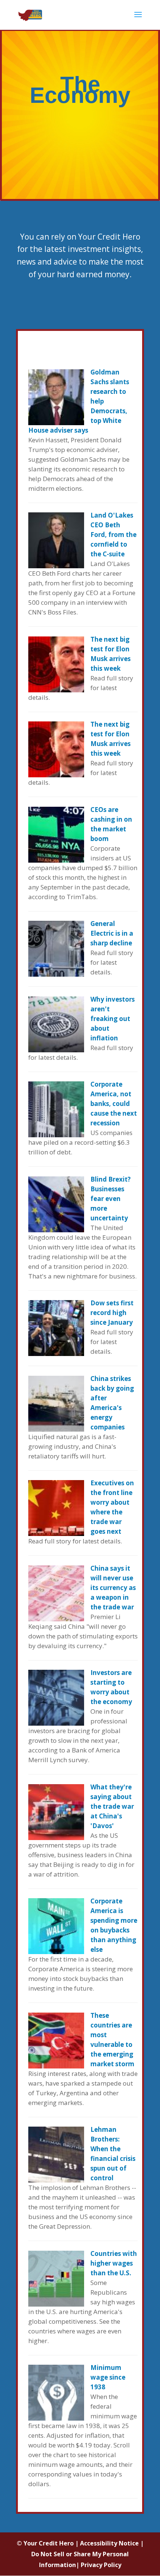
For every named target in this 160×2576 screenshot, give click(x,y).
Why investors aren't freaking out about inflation (113, 1019)
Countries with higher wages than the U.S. (114, 2263)
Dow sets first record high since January (112, 1313)
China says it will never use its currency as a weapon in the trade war (113, 1588)
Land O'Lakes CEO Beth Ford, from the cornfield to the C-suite (113, 535)
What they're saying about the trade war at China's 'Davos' (112, 1806)
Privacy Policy (101, 2565)
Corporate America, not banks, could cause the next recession (114, 1104)
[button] (138, 19)
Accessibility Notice (109, 2543)
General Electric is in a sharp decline (112, 933)
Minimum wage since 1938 (108, 2377)
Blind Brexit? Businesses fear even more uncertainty (111, 1199)
